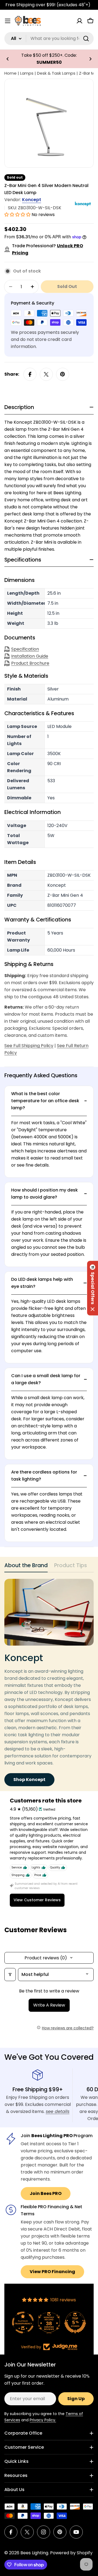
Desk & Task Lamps (56, 73)
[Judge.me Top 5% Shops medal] (75, 2322)
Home (10, 73)
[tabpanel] (49, 1683)
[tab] (26, 1567)
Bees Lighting (34, 2553)
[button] (8, 59)
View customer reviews (37, 1900)
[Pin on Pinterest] (63, 374)
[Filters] (10, 1975)
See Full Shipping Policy (29, 1046)
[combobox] (49, 39)
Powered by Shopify (71, 2553)
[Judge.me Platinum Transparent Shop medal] (23, 2322)
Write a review (49, 2005)
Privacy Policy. (43, 2420)
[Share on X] (46, 374)
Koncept (32, 200)
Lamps (27, 73)
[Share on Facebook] (30, 374)
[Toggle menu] (8, 21)
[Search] (86, 39)
